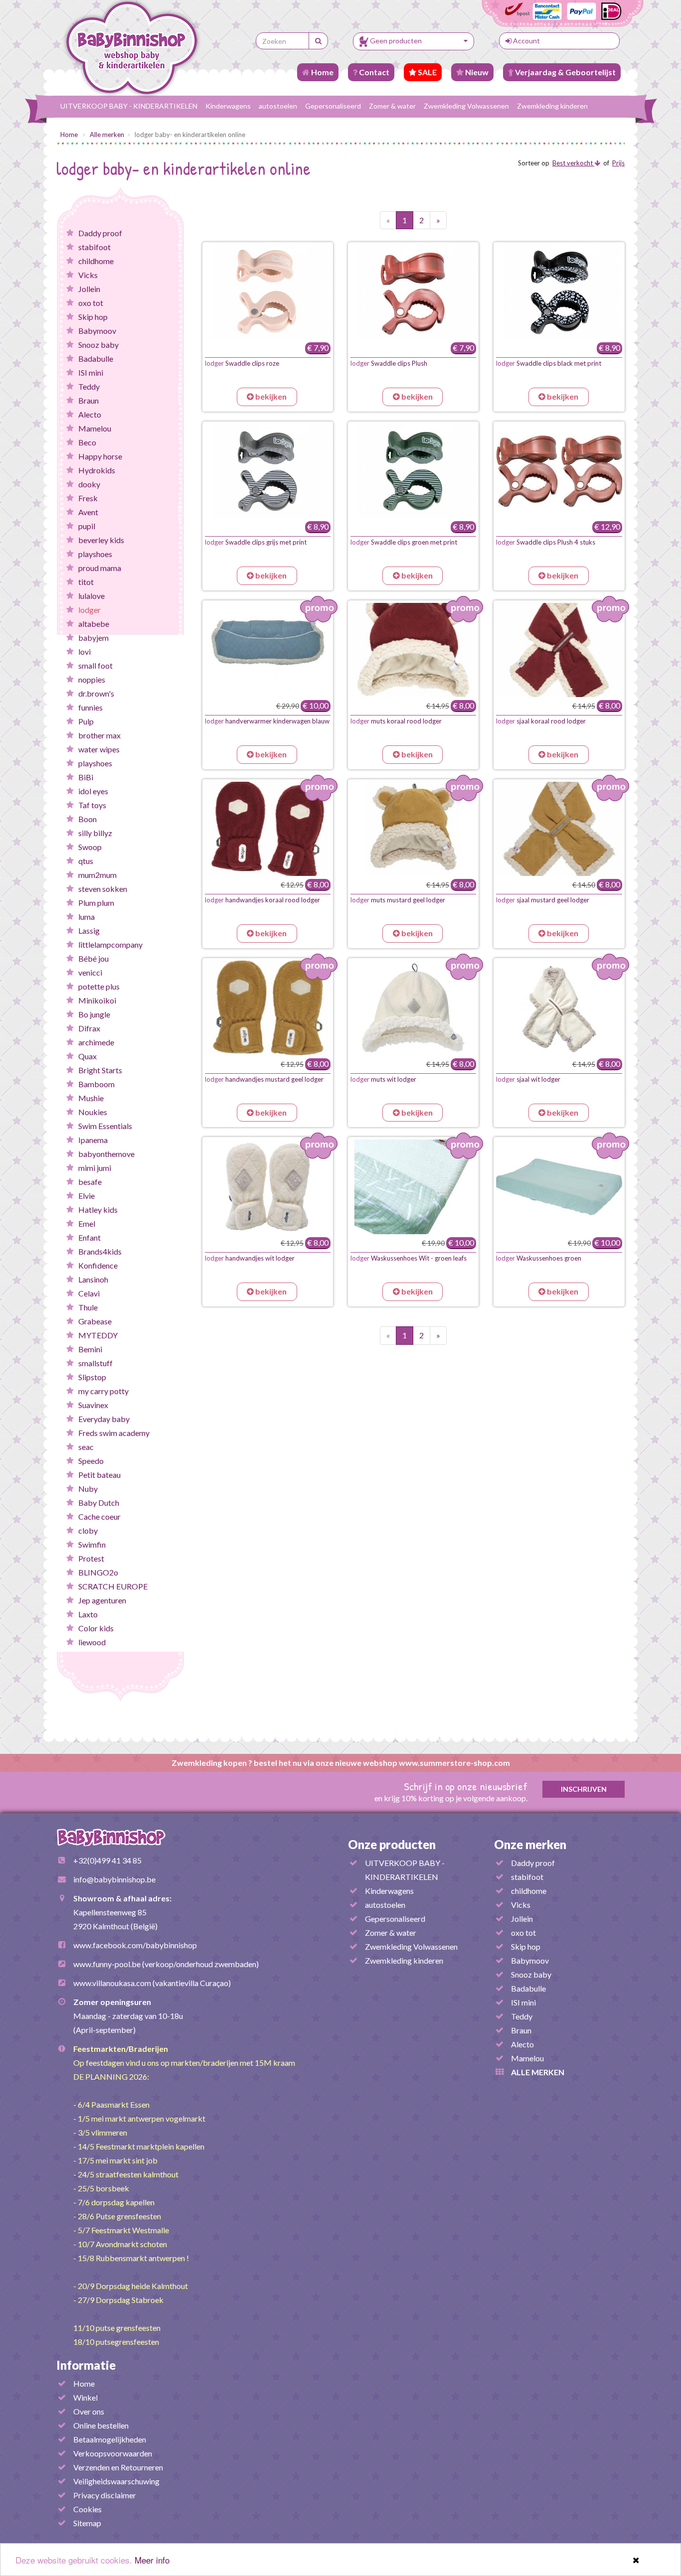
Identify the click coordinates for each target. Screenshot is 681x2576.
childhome (96, 261)
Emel (87, 1223)
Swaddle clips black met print (549, 363)
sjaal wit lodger (528, 1079)
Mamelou (95, 428)
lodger (89, 610)
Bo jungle (94, 1014)
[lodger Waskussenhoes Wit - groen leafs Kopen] (413, 1187)
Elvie (86, 1196)
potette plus (99, 986)
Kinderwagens (228, 106)
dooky (89, 484)
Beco (87, 442)
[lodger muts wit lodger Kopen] (413, 1008)
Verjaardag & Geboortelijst (565, 72)
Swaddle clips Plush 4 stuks (546, 542)
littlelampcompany (110, 944)
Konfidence (98, 1265)
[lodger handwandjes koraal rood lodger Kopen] (268, 829)
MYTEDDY (98, 1335)
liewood (92, 1642)
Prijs (618, 163)
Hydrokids (97, 470)
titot (86, 582)
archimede (96, 1042)
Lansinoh (93, 1279)
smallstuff (95, 1363)
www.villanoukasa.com (112, 1983)
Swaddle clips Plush (389, 363)
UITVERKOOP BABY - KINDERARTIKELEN (129, 106)
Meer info (152, 2560)
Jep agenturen (102, 1600)
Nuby (88, 1489)
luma (86, 917)
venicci (90, 972)
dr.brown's (96, 693)
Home (322, 72)
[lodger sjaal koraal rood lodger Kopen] (559, 650)
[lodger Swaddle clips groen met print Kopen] (413, 471)
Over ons (89, 2411)
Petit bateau (99, 1475)
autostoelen (278, 106)
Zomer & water (392, 106)
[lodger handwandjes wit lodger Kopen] (268, 1187)
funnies (90, 707)
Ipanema (93, 1140)
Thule (88, 1307)
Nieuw (476, 72)
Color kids (96, 1628)
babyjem (93, 638)
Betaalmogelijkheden (110, 2439)
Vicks (88, 275)
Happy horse (100, 456)
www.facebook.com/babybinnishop (135, 1945)
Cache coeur (99, 1516)
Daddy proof (100, 233)
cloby (88, 1530)
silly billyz (95, 833)
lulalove (91, 596)
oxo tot (91, 303)
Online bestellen (101, 2425)
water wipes (99, 749)
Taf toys (92, 805)
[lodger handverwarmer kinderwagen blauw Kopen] (268, 650)
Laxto (88, 1614)
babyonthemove (106, 1154)
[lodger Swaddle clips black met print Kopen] (559, 292)
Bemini (90, 1349)
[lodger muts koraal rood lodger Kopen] (413, 650)
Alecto (90, 414)
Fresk (88, 498)
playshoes (95, 554)
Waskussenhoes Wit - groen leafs (409, 1258)
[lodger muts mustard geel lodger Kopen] (413, 829)
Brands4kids (100, 1251)
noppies (92, 679)
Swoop (90, 847)
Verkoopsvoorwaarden (113, 2453)
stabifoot (94, 247)
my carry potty (103, 1391)
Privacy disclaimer (105, 2495)
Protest (91, 1558)
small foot (95, 665)
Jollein (89, 289)
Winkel (85, 2397)
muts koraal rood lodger (396, 721)
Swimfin (92, 1544)
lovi (85, 651)
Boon (87, 819)
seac (86, 1447)
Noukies (93, 1112)
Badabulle (96, 358)
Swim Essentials (105, 1126)
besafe (90, 1182)
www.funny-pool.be (107, 1964)
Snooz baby (98, 345)
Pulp (86, 721)
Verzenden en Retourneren (118, 2467)
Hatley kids (98, 1210)
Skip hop (93, 317)
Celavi (89, 1293)
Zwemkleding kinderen (552, 106)
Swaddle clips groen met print (404, 542)
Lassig (89, 930)
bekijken (270, 396)
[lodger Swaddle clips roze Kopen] (268, 292)
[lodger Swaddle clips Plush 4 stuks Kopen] (559, 471)
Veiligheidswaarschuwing (116, 2481)
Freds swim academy (114, 1433)
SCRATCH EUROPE (113, 1586)
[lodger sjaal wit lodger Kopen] (559, 1008)
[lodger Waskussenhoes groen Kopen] (559, 1187)
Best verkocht (573, 163)
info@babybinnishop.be (114, 1879)
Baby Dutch (99, 1503)
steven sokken (103, 889)
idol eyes (93, 791)
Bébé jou (93, 958)
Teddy (89, 386)
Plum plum (96, 903)
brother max (99, 735)
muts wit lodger (383, 1079)
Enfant (89, 1237)
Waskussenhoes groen (539, 1258)
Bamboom (96, 1084)
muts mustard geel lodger (398, 900)
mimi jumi (95, 1168)
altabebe (94, 624)
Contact (373, 72)
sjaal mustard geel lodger (543, 900)
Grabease (95, 1321)
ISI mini (91, 372)
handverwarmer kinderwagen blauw (267, 721)
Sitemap (87, 2523)
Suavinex (93, 1405)
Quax (87, 1056)
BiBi (86, 777)
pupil (87, 526)
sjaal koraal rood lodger (541, 721)
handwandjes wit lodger (250, 1258)
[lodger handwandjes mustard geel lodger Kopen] (268, 1008)
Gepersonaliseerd (333, 106)
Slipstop (92, 1377)
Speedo (91, 1461)
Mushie (91, 1098)
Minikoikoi (97, 1000)
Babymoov (97, 331)
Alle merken (107, 135)
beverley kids (101, 540)
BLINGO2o (98, 1572)
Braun (88, 400)
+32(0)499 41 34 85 (107, 1860)
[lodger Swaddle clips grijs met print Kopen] (268, 471)
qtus (86, 861)
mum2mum (97, 875)
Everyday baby (104, 1419)
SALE (426, 72)
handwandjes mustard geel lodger (264, 1079)
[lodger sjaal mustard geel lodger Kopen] (559, 829)
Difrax (89, 1028)
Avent (88, 512)
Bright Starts (100, 1070)
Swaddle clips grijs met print (256, 542)
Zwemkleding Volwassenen (466, 106)
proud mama (100, 568)
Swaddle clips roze (242, 363)
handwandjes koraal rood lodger (262, 900)
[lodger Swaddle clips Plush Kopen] (413, 292)
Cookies (87, 2509)
